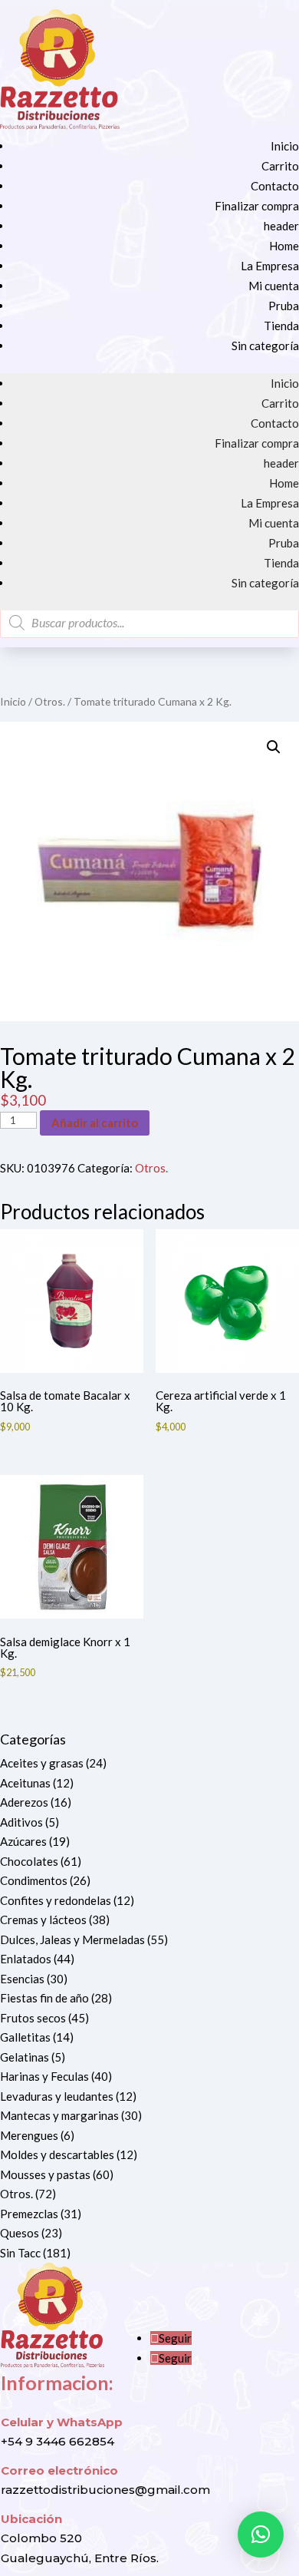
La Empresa (270, 266)
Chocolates (29, 1861)
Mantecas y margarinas (59, 2115)
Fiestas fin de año (44, 1998)
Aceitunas (25, 1783)
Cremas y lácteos (43, 1920)
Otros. (50, 701)
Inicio (285, 146)
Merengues (29, 2135)
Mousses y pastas (45, 2174)
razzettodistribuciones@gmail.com (105, 2490)
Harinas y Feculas (44, 2076)
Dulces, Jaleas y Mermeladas (72, 1939)
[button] (274, 747)
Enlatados (26, 1959)
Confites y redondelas (56, 1900)
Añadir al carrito (95, 1123)
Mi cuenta (274, 286)
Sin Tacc (20, 2253)
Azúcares (23, 1841)
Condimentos (34, 1880)
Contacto (275, 186)
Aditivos (21, 1822)
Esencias (22, 1979)
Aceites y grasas (42, 1763)
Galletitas (25, 2037)
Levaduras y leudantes (57, 2096)
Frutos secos (33, 2018)
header (281, 226)
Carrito (280, 166)
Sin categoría (265, 346)
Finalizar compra (257, 206)
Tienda (281, 326)
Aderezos (24, 1802)
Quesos (20, 2233)
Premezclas (29, 2214)
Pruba (284, 306)
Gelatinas (25, 2057)
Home (284, 246)
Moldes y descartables (57, 2154)
